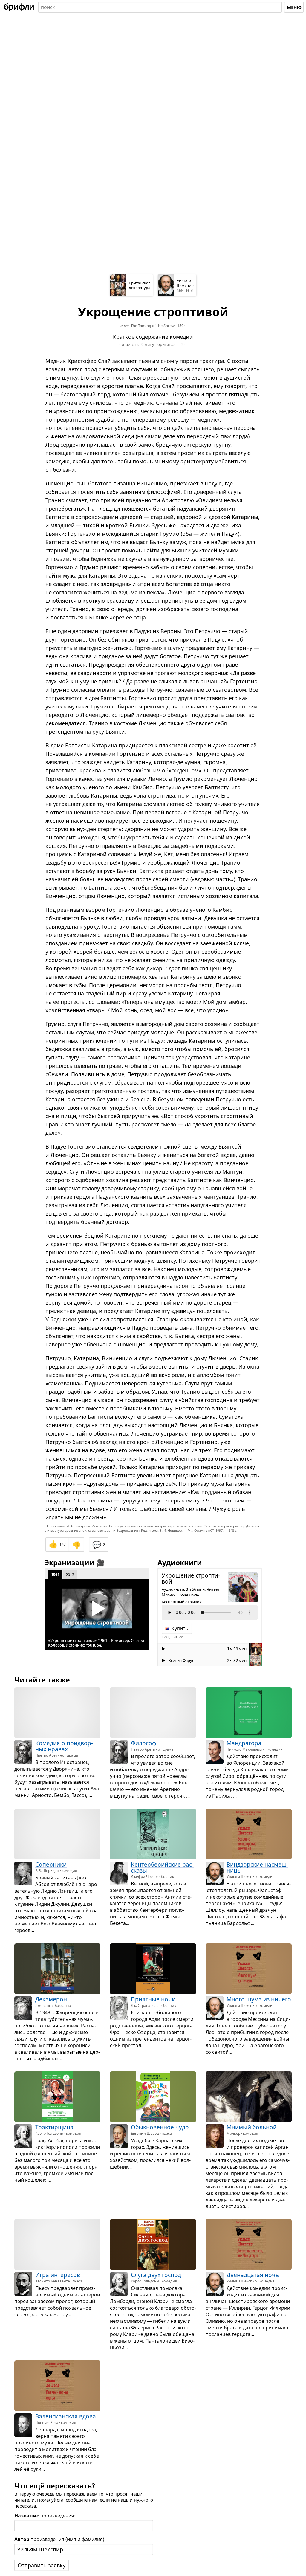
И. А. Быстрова (78, 1526)
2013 (70, 1575)
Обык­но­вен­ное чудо (160, 2127)
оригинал (167, 344)
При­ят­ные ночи (153, 1999)
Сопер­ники (51, 1865)
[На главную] (19, 7)
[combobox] (160, 7)
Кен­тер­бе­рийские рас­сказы (162, 1868)
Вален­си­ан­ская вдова (66, 2416)
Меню (294, 7)
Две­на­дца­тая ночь (253, 2275)
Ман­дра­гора (244, 1743)
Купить (180, 1628)
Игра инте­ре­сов (58, 2275)
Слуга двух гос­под (156, 2275)
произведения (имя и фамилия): (60, 2539)
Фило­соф (144, 1743)
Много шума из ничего (259, 1999)
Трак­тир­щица (54, 2127)
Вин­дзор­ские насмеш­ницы (257, 1868)
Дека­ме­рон (51, 1999)
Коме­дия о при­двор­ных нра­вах (64, 1746)
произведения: (45, 2516)
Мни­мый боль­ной (252, 2127)
